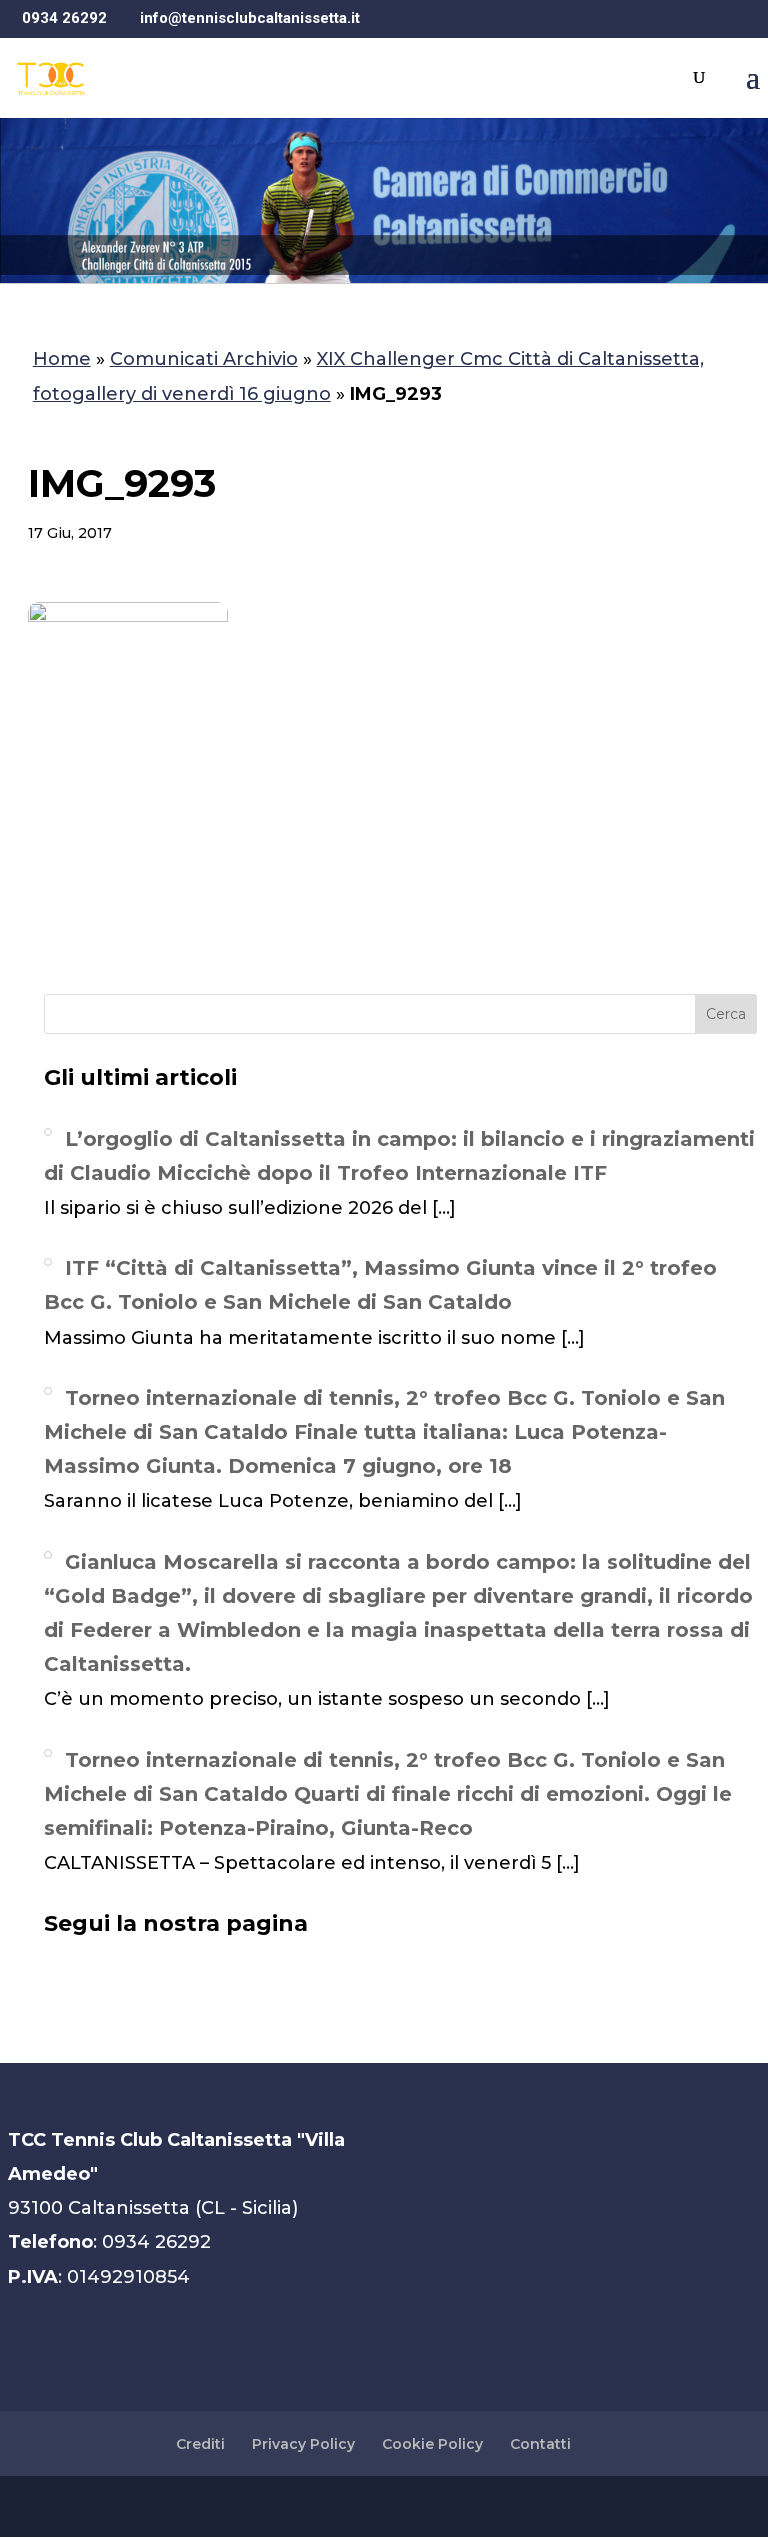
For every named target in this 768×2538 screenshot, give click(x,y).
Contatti (540, 2444)
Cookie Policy (432, 2444)
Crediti (200, 2444)
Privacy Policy (303, 2444)
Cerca (726, 1014)
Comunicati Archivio (204, 359)
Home (62, 359)
